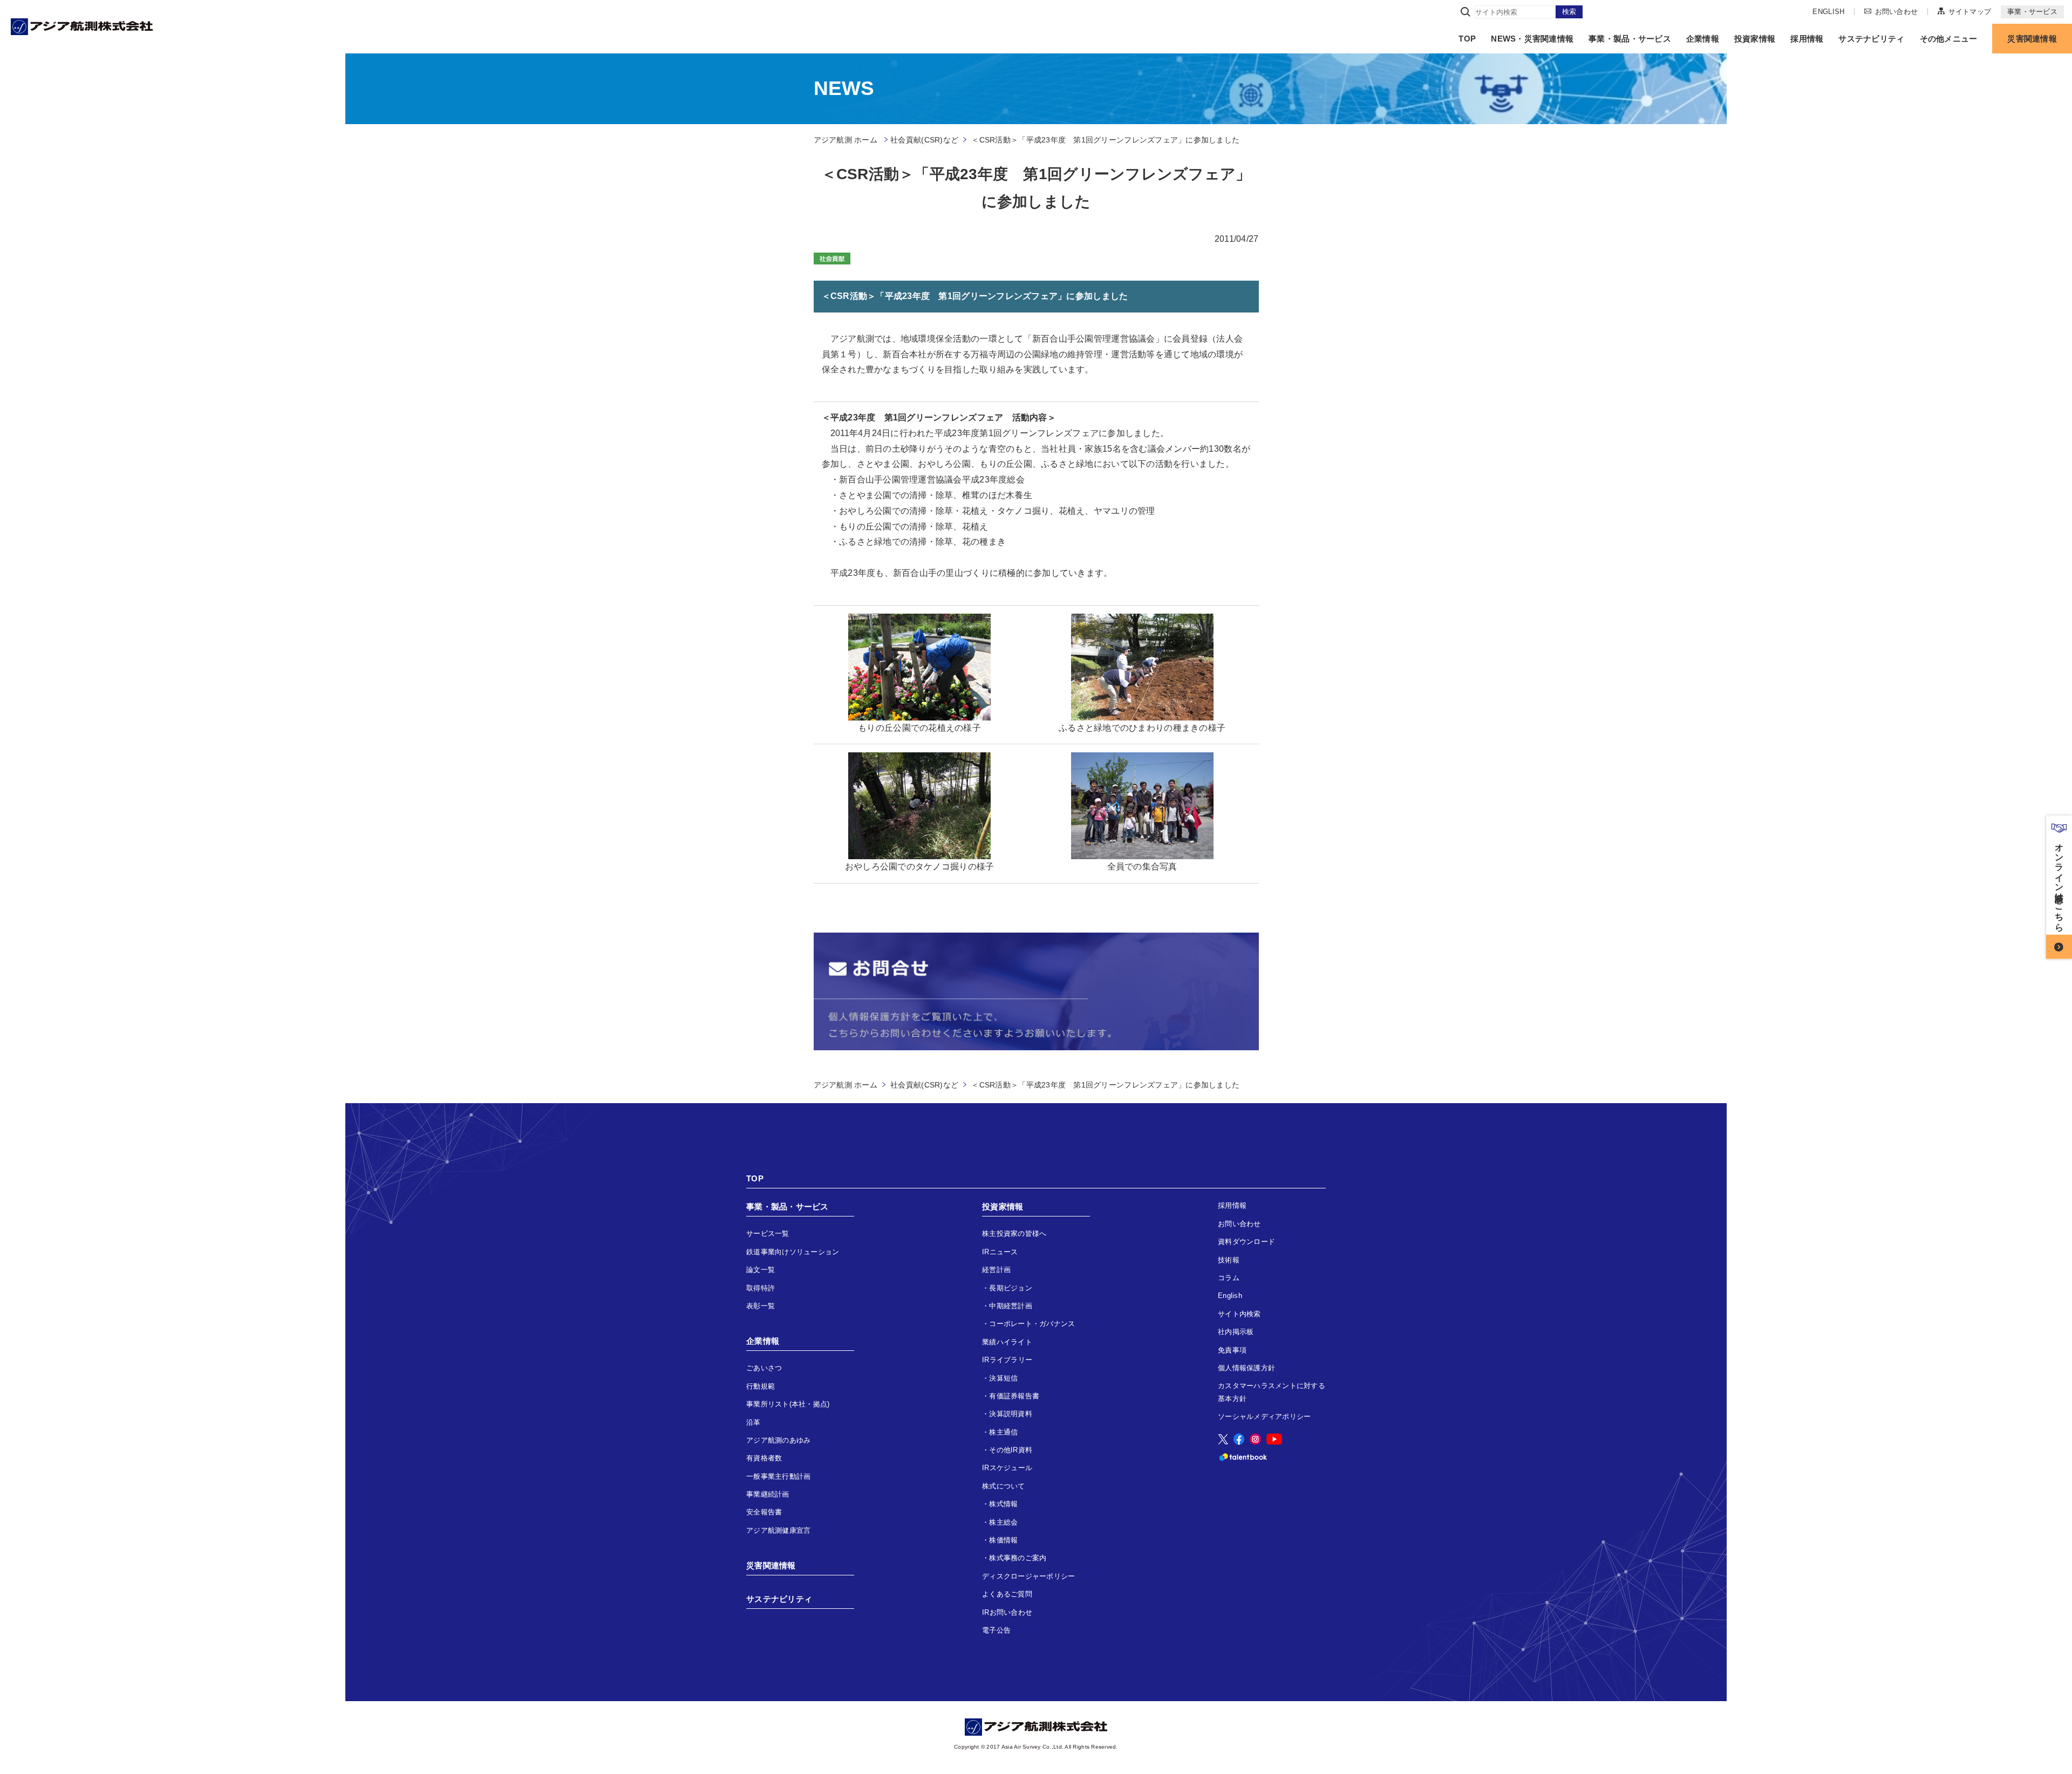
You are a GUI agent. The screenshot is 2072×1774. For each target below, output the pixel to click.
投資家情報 (1755, 39)
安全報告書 (764, 1512)
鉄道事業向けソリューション (793, 1252)
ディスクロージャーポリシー (1028, 1576)
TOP (1467, 39)
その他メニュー (1949, 39)
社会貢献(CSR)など (924, 140)
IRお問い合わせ (1007, 1612)
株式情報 (1003, 1504)
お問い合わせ (1896, 11)
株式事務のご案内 (1018, 1558)
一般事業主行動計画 (778, 1476)
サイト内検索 (1239, 1314)
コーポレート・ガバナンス (1032, 1324)
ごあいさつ (764, 1368)
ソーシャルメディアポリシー (1264, 1416)
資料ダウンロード (1246, 1242)
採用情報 (1807, 39)
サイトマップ (1970, 11)
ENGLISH (1828, 12)
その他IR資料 (1011, 1450)
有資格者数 (764, 1458)
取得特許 (761, 1288)
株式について (1004, 1486)
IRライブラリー (1007, 1360)
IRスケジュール (1007, 1468)
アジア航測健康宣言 (778, 1530)
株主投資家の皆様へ (1014, 1233)
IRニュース (1000, 1252)
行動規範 (761, 1386)
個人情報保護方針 (1246, 1368)
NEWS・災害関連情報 (1532, 39)
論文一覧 (761, 1270)
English (1230, 1296)
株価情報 (1003, 1540)
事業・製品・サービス (1630, 39)
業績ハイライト (1007, 1342)
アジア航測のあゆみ (778, 1440)
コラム (1229, 1278)
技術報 (1229, 1260)
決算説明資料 (1011, 1414)
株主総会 (1003, 1522)
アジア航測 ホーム (846, 1085)
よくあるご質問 (1007, 1594)
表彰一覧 (761, 1306)
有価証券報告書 (1014, 1396)
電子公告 (996, 1630)
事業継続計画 (768, 1494)
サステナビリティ (1871, 39)
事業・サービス (2032, 12)
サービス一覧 (768, 1233)
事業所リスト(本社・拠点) (788, 1404)
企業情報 (1703, 39)
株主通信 (1003, 1432)
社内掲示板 (1236, 1332)
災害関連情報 (2032, 39)
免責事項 (1232, 1350)
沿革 (754, 1422)
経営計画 (996, 1270)
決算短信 (1003, 1378)
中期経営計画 (1011, 1306)
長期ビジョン (1011, 1288)
